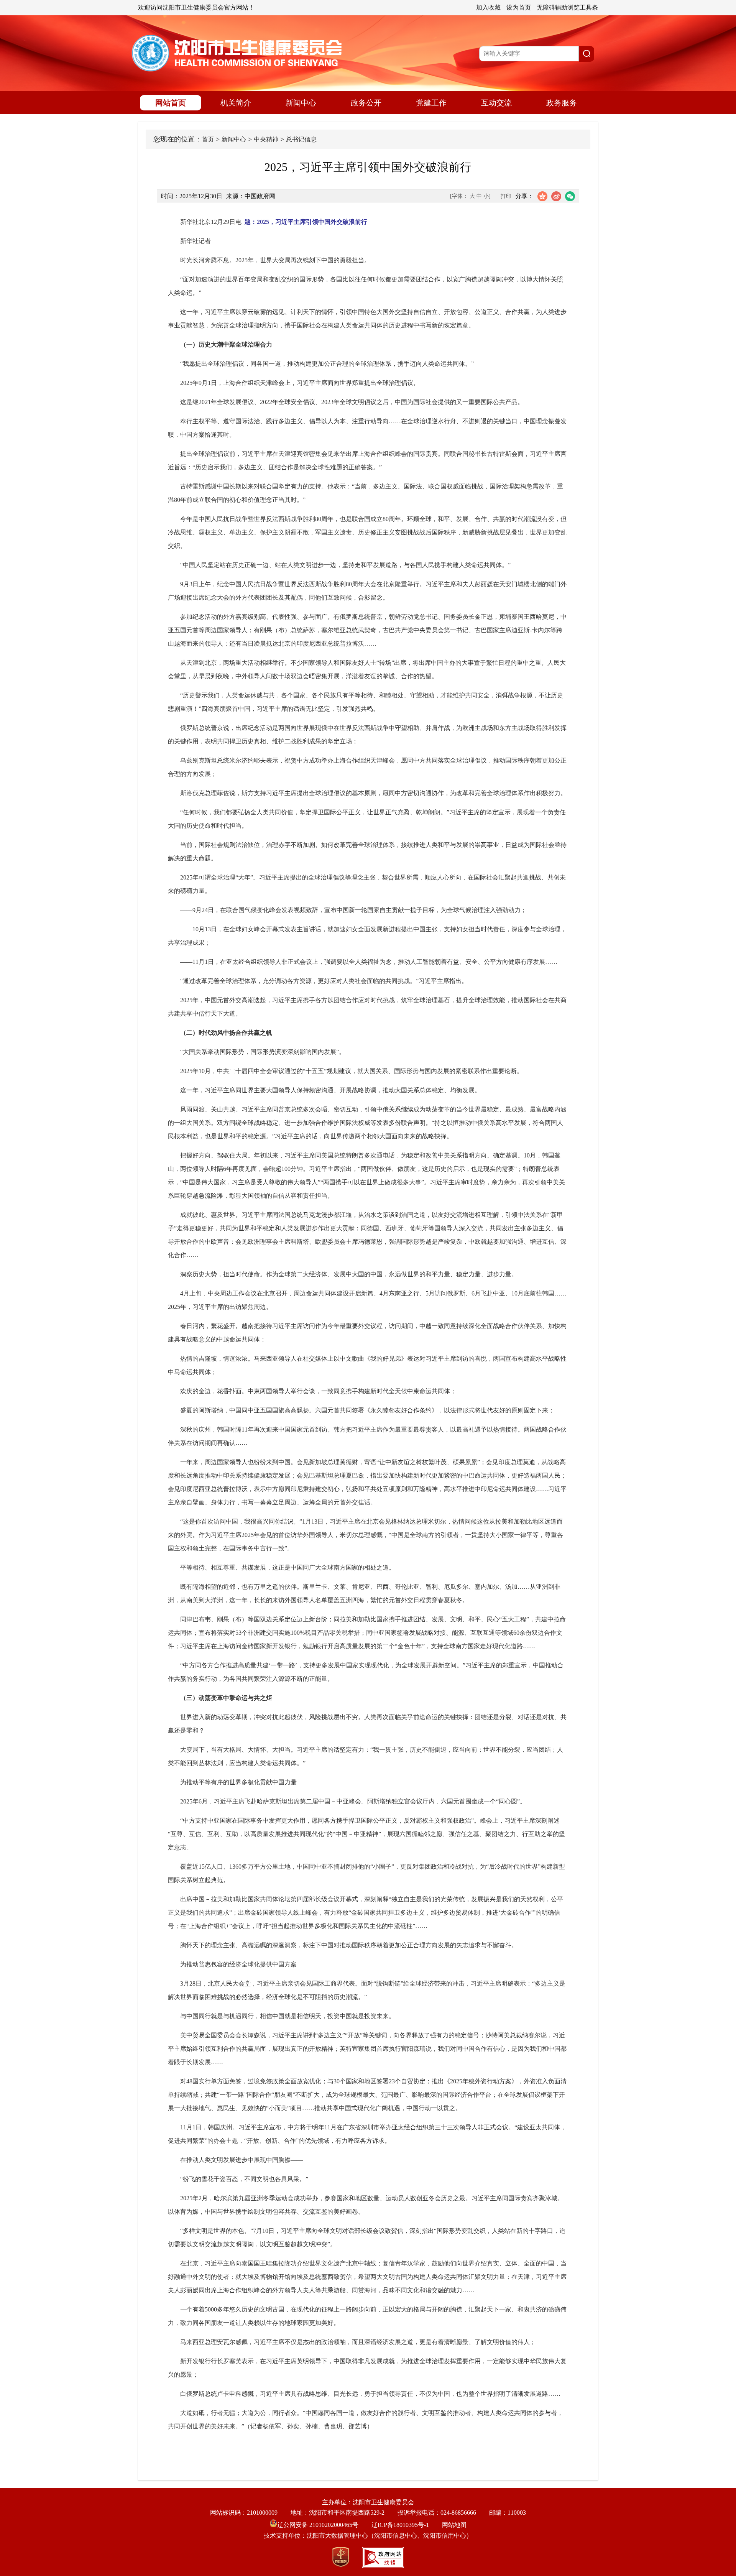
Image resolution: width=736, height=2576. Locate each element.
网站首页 (171, 103)
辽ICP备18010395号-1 (400, 2525)
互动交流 (496, 103)
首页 (208, 139)
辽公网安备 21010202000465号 (318, 2525)
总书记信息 (301, 139)
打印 (506, 196)
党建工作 (431, 103)
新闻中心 (301, 103)
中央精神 (266, 139)
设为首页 (519, 7)
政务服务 (562, 103)
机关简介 (236, 103)
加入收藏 (488, 7)
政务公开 (366, 103)
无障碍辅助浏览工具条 (567, 7)
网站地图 (454, 2525)
